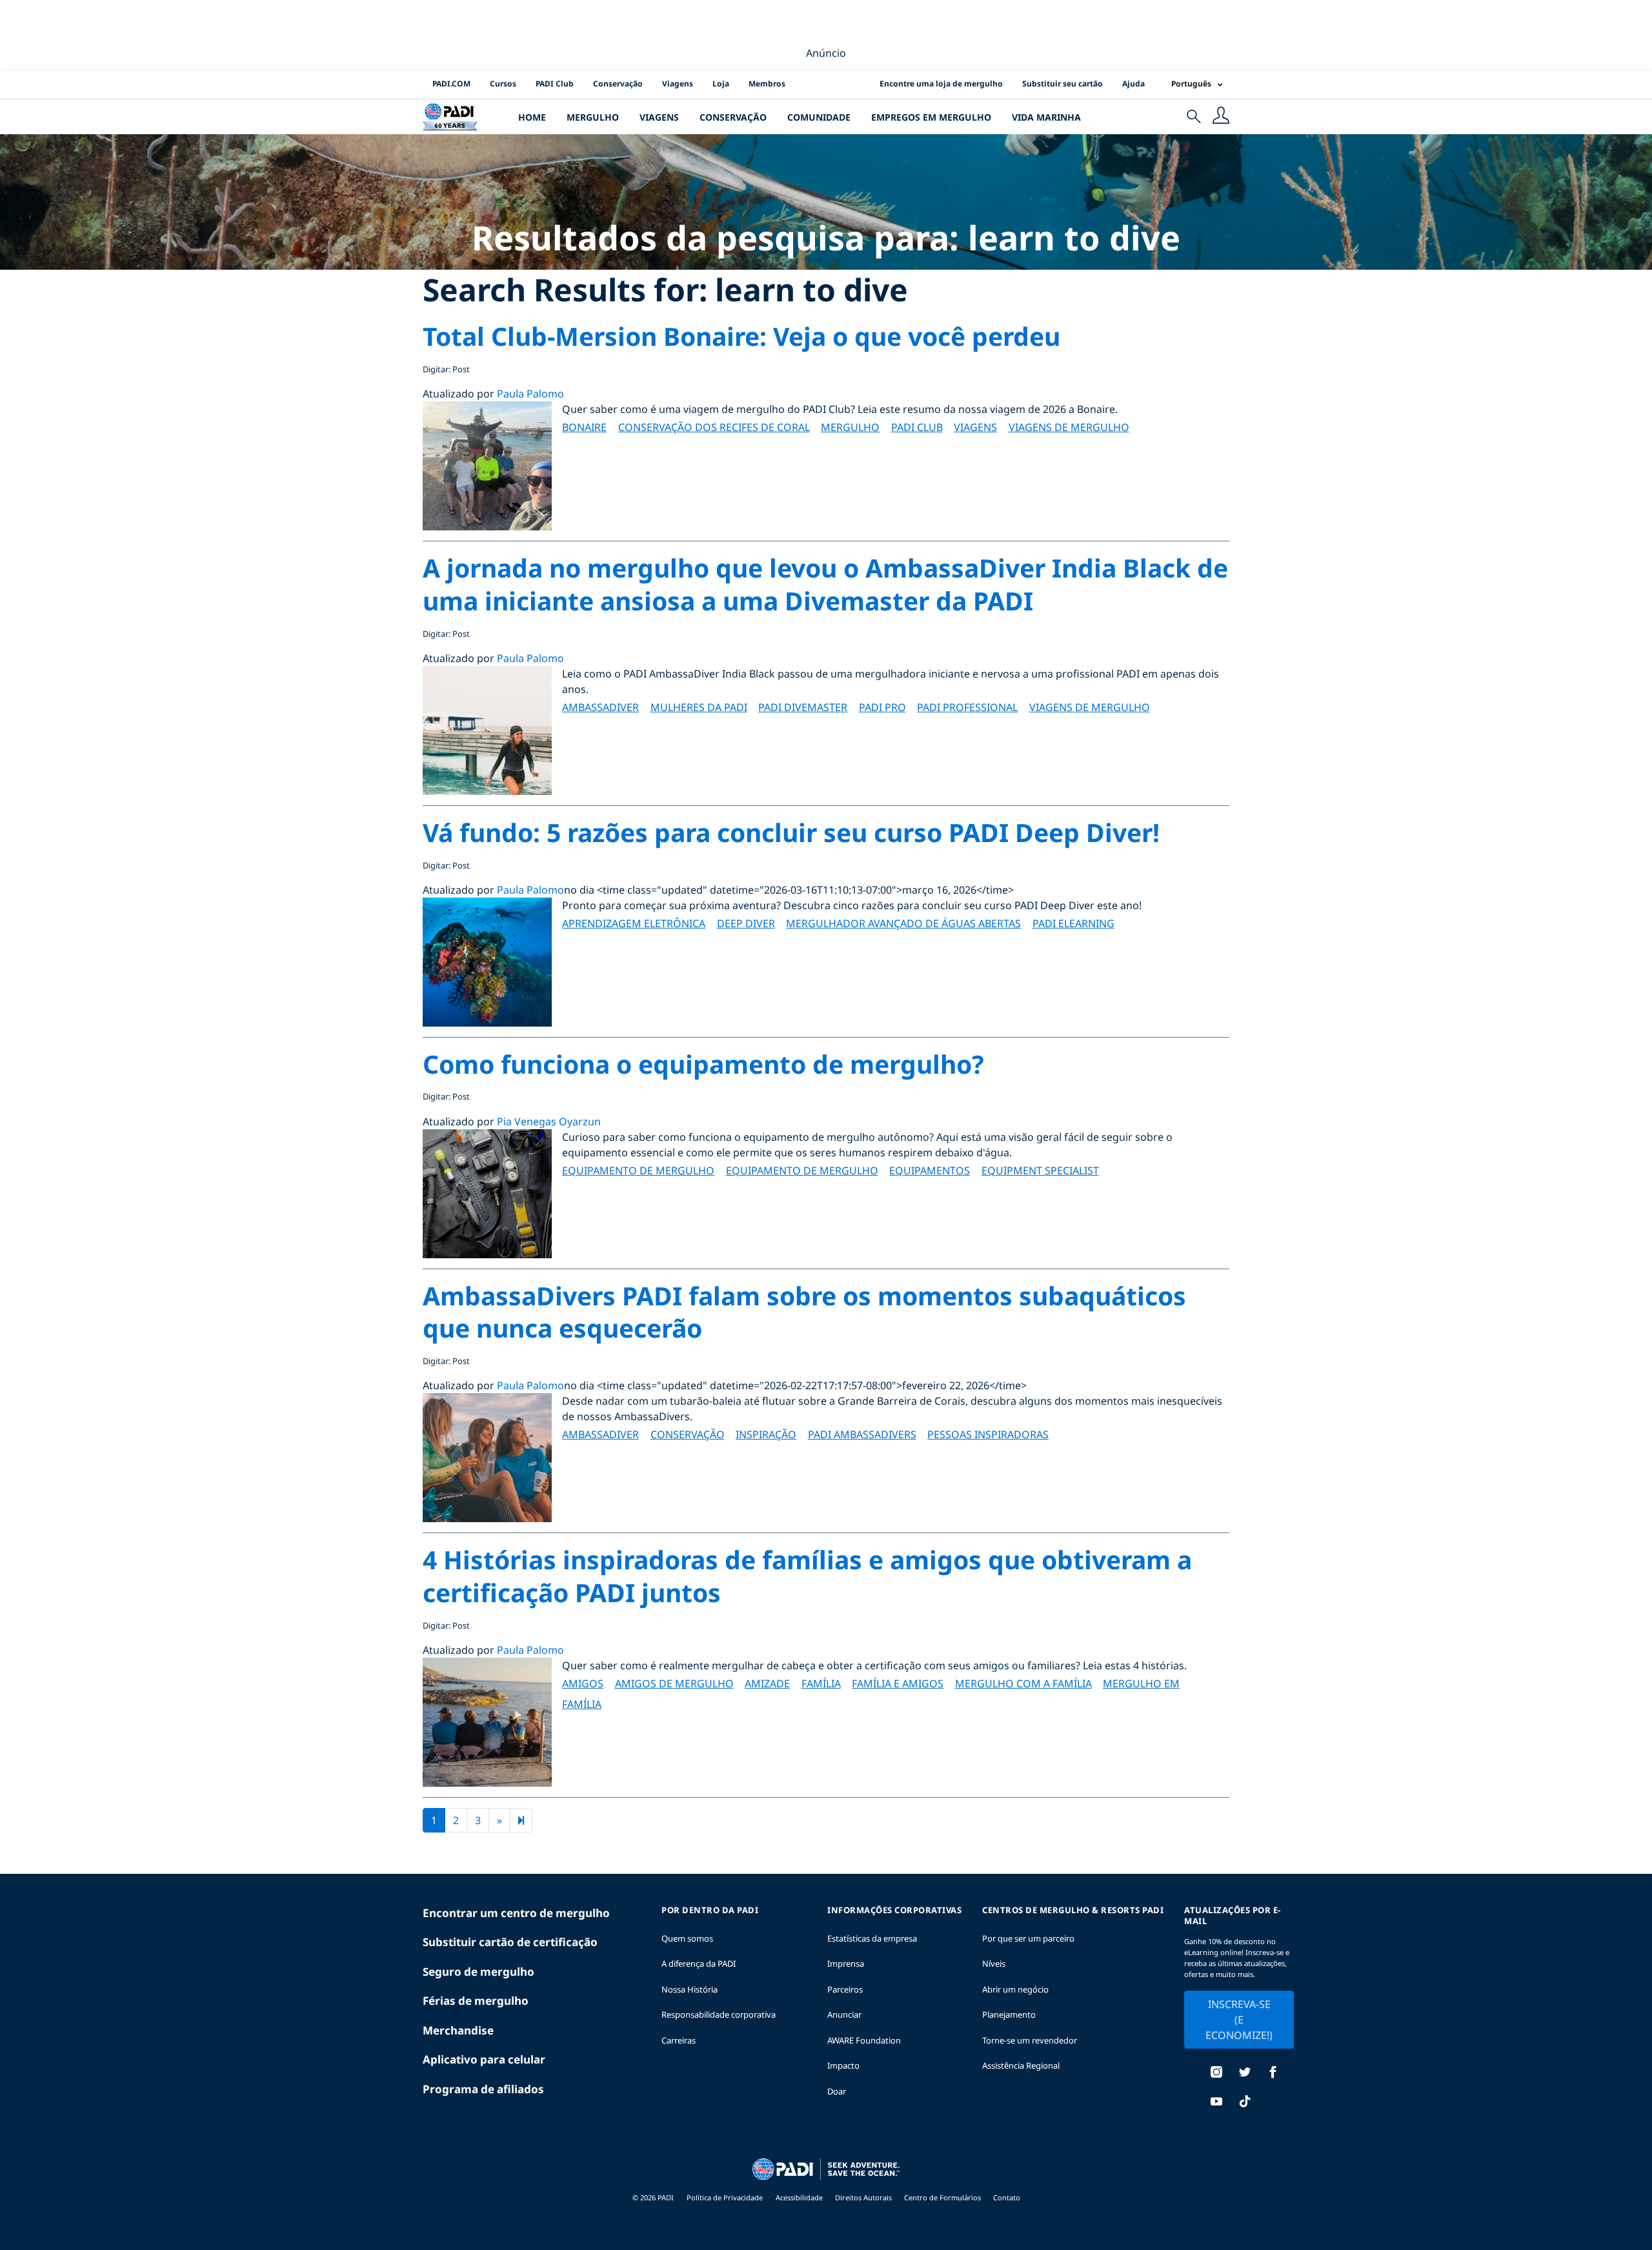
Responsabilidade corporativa (719, 2014)
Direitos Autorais (864, 2197)
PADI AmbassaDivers (862, 1434)
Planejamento (1009, 2014)
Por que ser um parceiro (1028, 1938)
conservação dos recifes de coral (714, 427)
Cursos (503, 84)
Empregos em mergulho (931, 117)
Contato (1007, 2197)
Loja (721, 84)
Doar (837, 2091)
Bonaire (584, 427)
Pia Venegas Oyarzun (549, 1121)
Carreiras (679, 2040)
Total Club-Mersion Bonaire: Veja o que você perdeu (741, 336)
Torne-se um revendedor (1030, 2040)
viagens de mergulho (1069, 427)
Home (532, 117)
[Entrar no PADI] (1221, 117)
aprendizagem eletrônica (634, 923)
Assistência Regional (1021, 2065)
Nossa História (690, 1989)
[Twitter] (1245, 2074)
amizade (767, 1683)
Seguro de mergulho (478, 1972)
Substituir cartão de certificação (510, 1942)
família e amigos (898, 1683)
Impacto (843, 2065)
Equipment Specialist (1040, 1170)
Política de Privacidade (725, 2197)
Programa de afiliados (483, 2089)
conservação (688, 1434)
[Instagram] (1216, 2074)
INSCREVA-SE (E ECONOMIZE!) (1239, 2020)
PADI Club (555, 84)
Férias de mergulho (476, 2001)
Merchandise (458, 2030)
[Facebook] (1273, 2074)
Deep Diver (746, 923)
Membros (767, 84)
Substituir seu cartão (1063, 84)
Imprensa (846, 1964)
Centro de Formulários (943, 2197)
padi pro (882, 707)
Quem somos (687, 1938)
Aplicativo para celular (484, 2059)
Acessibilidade (800, 2197)
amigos (583, 1683)
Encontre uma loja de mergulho (941, 84)
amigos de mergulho (674, 1683)
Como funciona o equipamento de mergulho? (703, 1064)
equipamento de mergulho (638, 1170)
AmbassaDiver (600, 707)
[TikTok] (1245, 2103)
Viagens (678, 84)
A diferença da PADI (699, 1964)
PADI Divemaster (803, 707)
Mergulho (593, 117)
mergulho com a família (1023, 1683)
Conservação (618, 84)
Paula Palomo (530, 394)
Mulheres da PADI (699, 707)
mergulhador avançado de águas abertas (903, 923)
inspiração (766, 1434)
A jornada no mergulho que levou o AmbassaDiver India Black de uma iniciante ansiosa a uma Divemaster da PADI (825, 584)
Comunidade (819, 117)
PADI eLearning (1073, 923)
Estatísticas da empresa (872, 1938)
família (821, 1683)
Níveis (994, 1964)
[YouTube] (1216, 2103)
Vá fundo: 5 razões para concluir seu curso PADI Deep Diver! (791, 832)
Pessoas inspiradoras (988, 1434)
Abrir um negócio (1015, 1989)
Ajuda (1133, 84)
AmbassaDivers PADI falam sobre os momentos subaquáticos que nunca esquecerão (804, 1312)
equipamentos (930, 1170)
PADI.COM (451, 84)
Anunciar (844, 2014)
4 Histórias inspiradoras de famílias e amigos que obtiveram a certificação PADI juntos (807, 1576)
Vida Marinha (1046, 117)
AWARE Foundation (864, 2040)
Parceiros (845, 1989)
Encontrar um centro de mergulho (516, 1913)
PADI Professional (967, 707)
